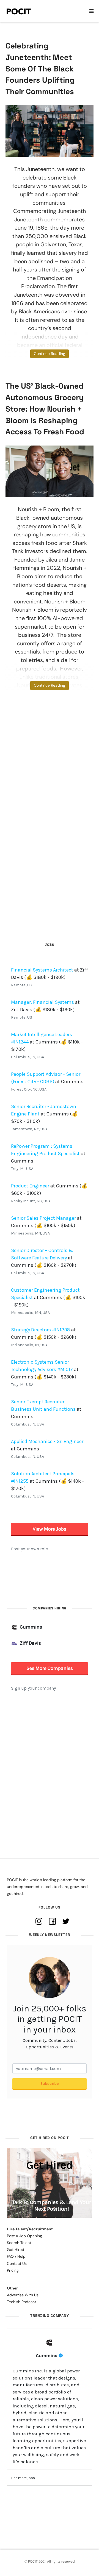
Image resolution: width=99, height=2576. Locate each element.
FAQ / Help (16, 2256)
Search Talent (19, 2243)
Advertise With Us (23, 2295)
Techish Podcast (21, 2302)
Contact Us (17, 2263)
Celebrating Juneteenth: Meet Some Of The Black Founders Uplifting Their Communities (40, 69)
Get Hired (16, 2250)
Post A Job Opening (24, 2236)
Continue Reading (50, 354)
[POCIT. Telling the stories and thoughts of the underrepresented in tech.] (19, 11)
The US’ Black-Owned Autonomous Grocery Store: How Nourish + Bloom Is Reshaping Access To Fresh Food (45, 409)
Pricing (13, 2270)
